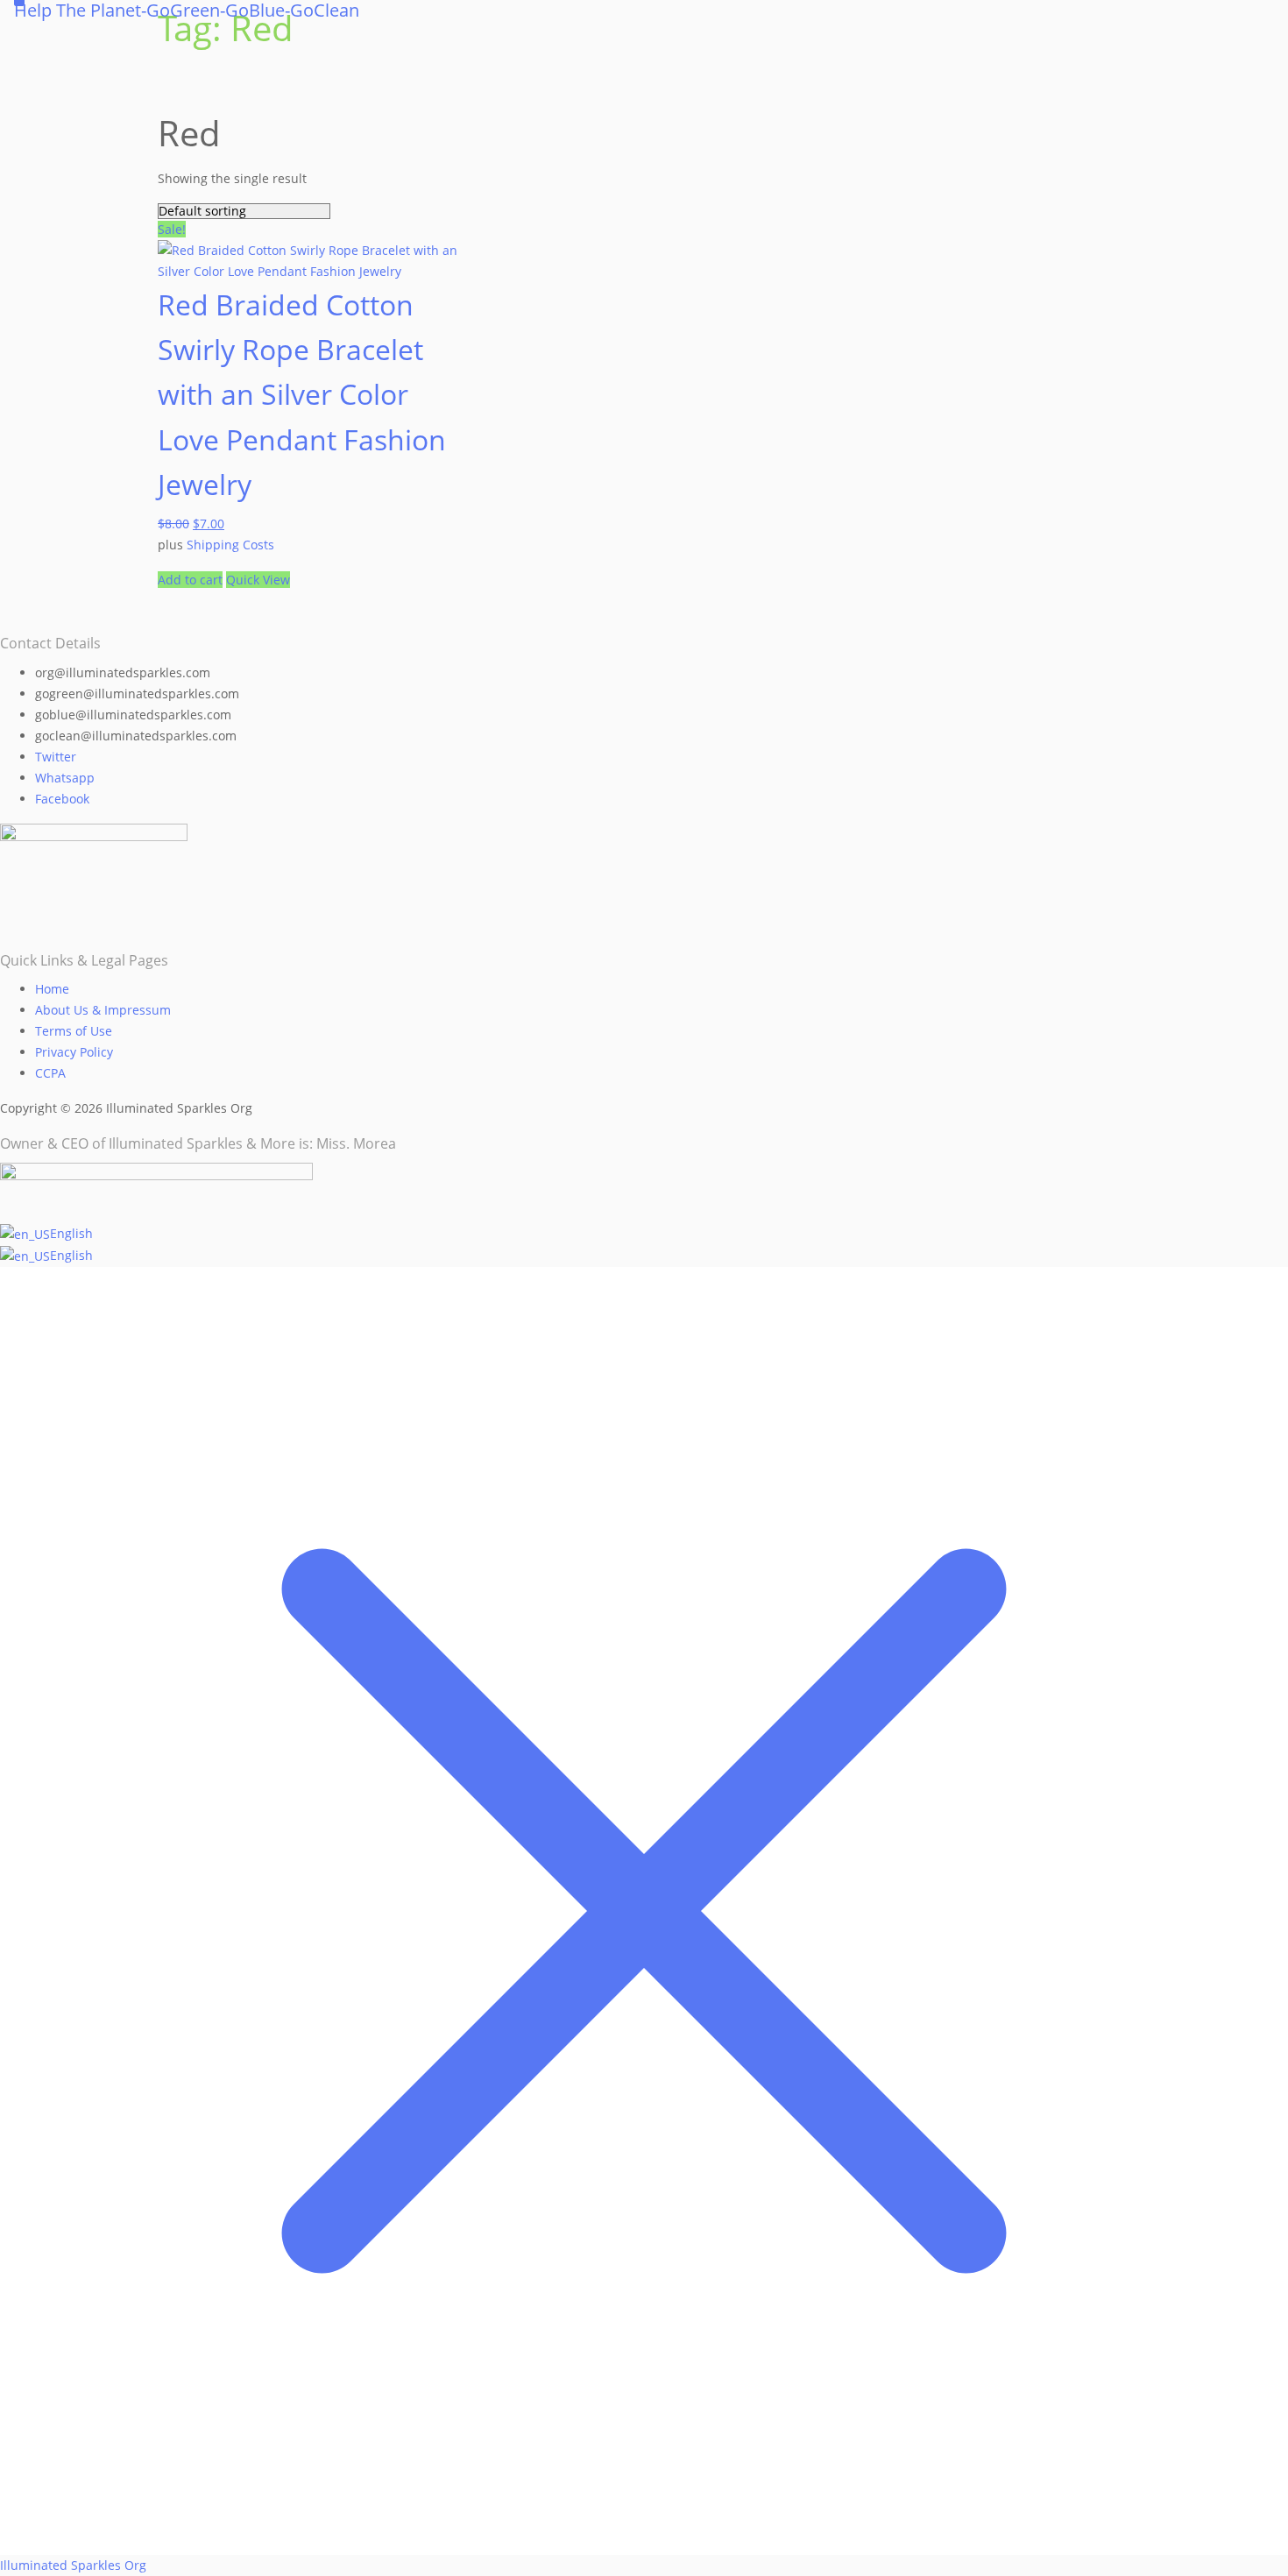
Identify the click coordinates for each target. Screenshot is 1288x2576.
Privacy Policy (74, 1052)
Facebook (62, 799)
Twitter (56, 757)
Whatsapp (65, 778)
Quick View (258, 580)
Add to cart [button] (190, 580)
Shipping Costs (230, 545)
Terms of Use (74, 1031)
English (71, 1233)
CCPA (50, 1073)
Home (52, 989)
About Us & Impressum (103, 1010)
